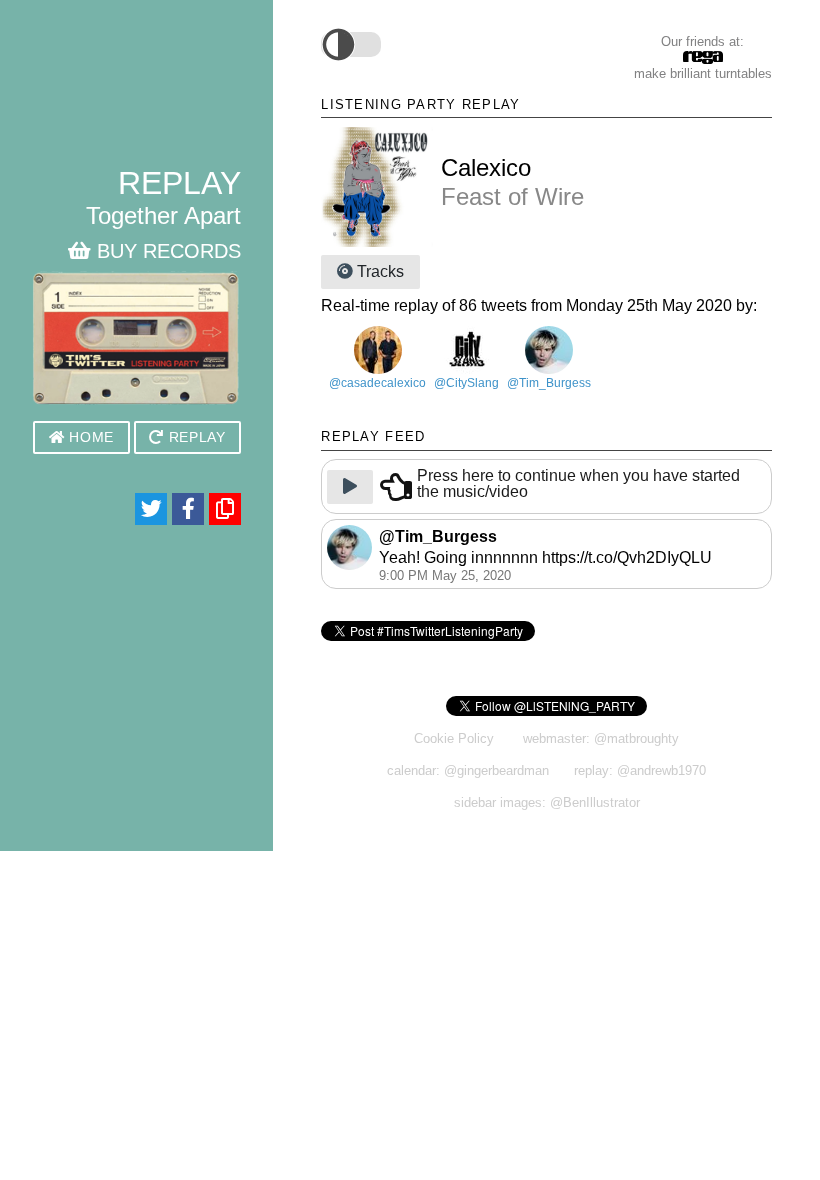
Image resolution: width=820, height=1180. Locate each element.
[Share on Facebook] (188, 509)
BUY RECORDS (166, 251)
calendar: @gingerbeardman (468, 770)
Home (89, 437)
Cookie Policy (454, 738)
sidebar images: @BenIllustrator (547, 802)
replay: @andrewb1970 (640, 770)
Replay (195, 437)
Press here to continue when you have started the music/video (578, 484)
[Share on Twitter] (151, 509)
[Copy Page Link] (225, 509)
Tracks (378, 271)
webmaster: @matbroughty (601, 738)
